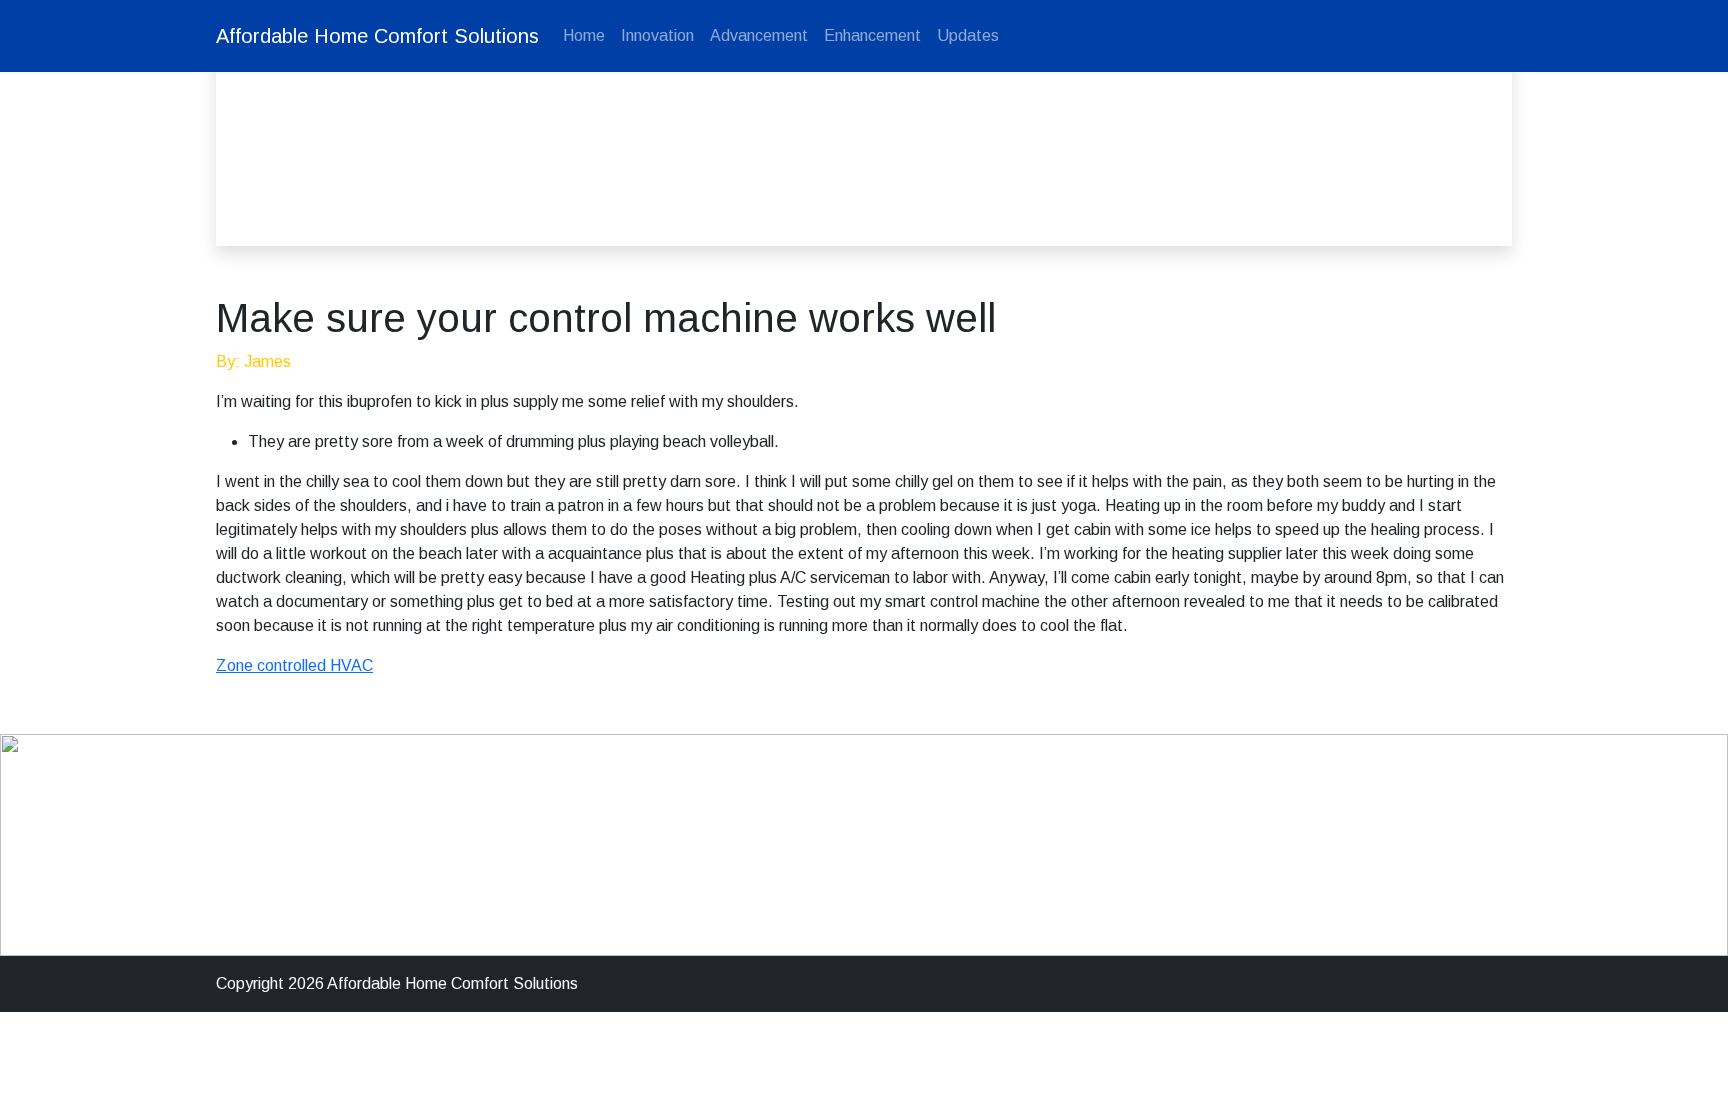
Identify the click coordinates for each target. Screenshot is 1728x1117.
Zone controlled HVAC (294, 665)
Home (584, 35)
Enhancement (872, 35)
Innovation (657, 35)
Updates (968, 35)
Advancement (759, 35)
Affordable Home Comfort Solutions (377, 36)
